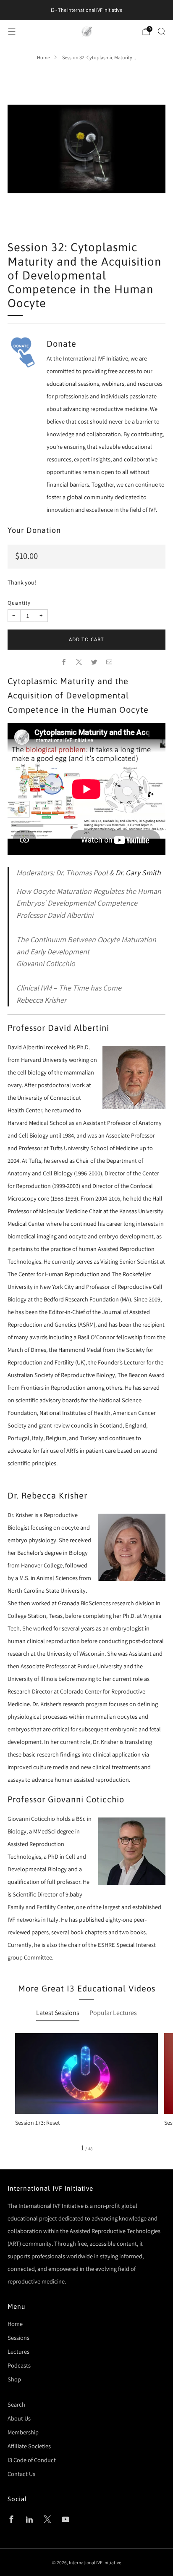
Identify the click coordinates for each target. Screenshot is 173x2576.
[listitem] (86, 10)
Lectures (18, 2351)
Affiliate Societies (29, 2446)
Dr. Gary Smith (138, 873)
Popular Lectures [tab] (113, 2013)
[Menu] (12, 32)
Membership (23, 2432)
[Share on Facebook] (64, 662)
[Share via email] (109, 662)
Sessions (18, 2338)
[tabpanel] (86, 2092)
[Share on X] (79, 662)
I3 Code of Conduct (32, 2460)
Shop (14, 2379)
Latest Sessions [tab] (58, 2013)
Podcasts (19, 2365)
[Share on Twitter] (94, 662)
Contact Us (21, 2474)
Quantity (19, 603)
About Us (19, 2418)
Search (16, 2404)
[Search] (161, 31)
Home (43, 58)
